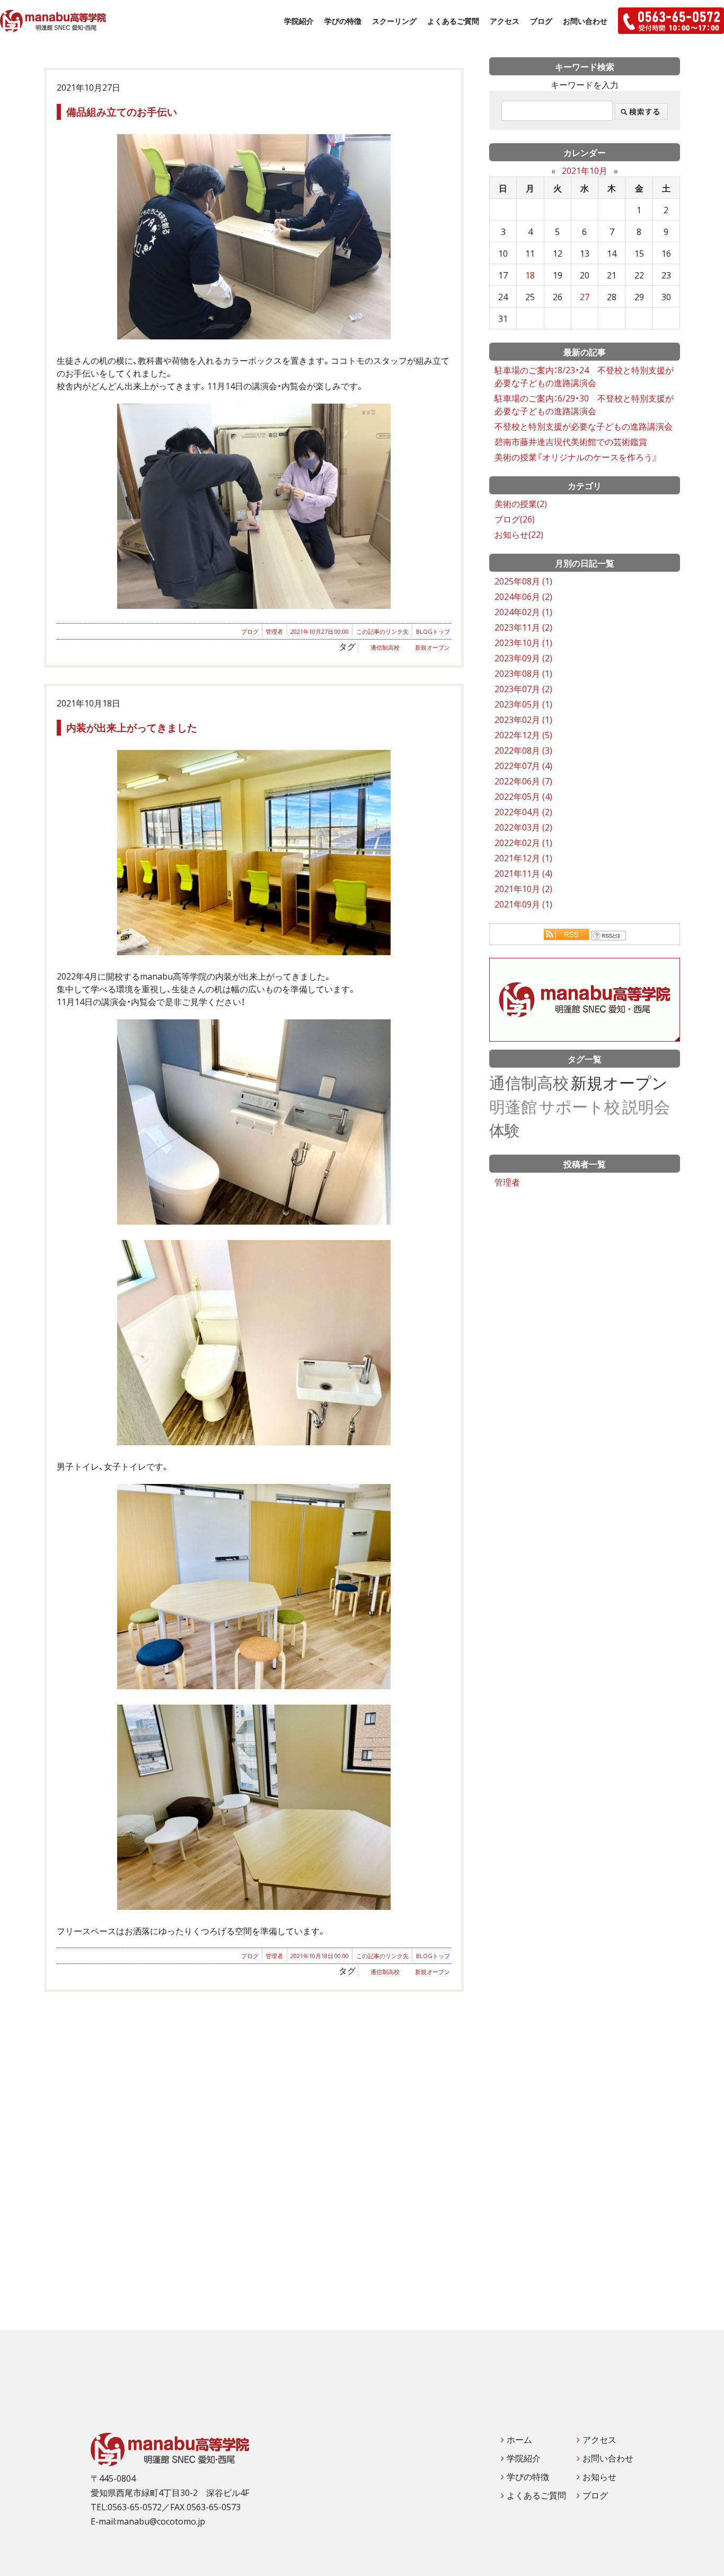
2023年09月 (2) (523, 658)
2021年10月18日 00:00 (320, 1956)
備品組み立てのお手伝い (122, 111)
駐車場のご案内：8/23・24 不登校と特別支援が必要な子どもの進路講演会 (584, 376)
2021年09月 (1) (523, 904)
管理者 (274, 631)
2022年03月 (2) (523, 827)
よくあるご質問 (453, 21)
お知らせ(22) (519, 534)
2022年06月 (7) (523, 781)
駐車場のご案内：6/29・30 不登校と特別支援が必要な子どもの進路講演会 (584, 404)
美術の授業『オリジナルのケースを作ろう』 (576, 457)
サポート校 (580, 1106)
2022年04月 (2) (523, 811)
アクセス (505, 21)
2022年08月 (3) (523, 750)
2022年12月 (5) (523, 735)
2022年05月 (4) (523, 796)
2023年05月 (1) (523, 704)
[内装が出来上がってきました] (254, 853)
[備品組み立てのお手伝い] (254, 237)
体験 (505, 1129)
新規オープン (432, 647)
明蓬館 (513, 1106)
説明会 (646, 1106)
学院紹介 (299, 21)
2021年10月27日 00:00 (320, 631)
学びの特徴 (343, 21)
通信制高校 (385, 647)
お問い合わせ (585, 21)
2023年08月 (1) (523, 673)
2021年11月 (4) (523, 873)
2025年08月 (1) (523, 581)
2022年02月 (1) (523, 842)
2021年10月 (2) (523, 888)
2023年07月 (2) (523, 688)
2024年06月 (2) (523, 596)
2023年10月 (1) (523, 642)
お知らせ (599, 2476)
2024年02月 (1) (523, 612)
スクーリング (394, 21)
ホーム (519, 2439)
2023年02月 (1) (523, 719)
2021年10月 (585, 170)
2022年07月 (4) (523, 765)
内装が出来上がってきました (132, 727)
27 (585, 296)
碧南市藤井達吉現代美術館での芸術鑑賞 (571, 441)
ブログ (541, 21)
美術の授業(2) (521, 503)
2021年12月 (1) (523, 858)
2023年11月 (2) (523, 627)
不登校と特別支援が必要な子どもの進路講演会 (584, 426)
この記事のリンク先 (382, 631)
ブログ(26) (515, 519)
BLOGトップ (433, 631)
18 (530, 275)
